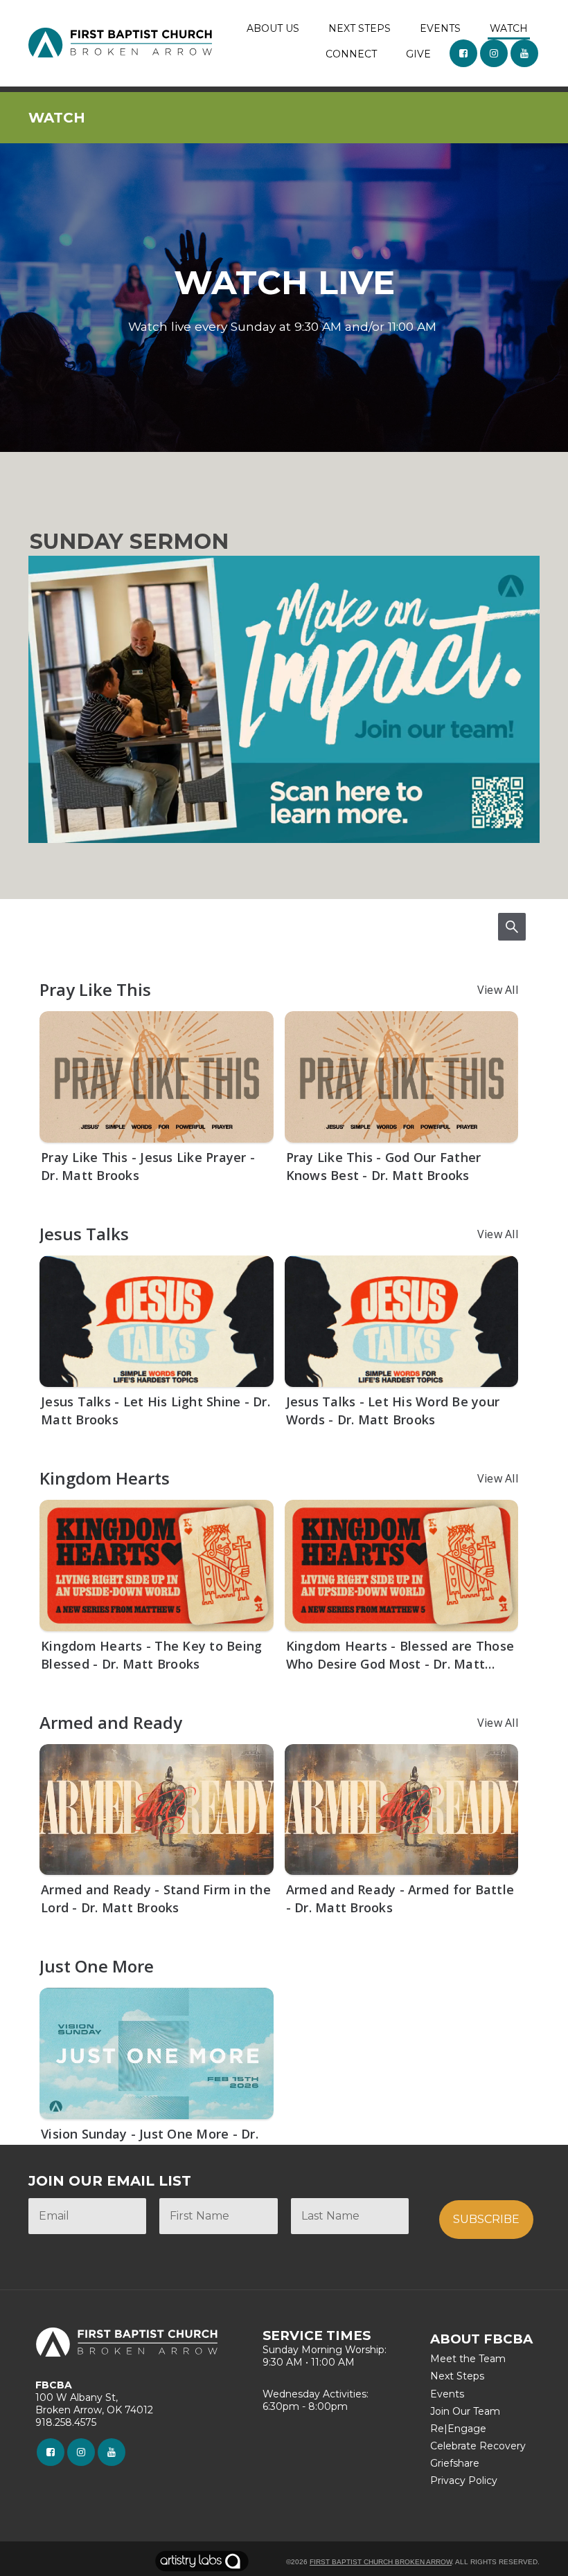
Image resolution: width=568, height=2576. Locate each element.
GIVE (418, 54)
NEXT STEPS (360, 28)
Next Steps (457, 2376)
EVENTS (440, 28)
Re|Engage (458, 2429)
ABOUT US (273, 28)
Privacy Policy (464, 2480)
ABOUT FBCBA (481, 2339)
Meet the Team (468, 2359)
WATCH (509, 28)
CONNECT (351, 54)
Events (447, 2394)
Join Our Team (465, 2411)
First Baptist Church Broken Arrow (381, 2562)
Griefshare (455, 2463)
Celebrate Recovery (478, 2446)
